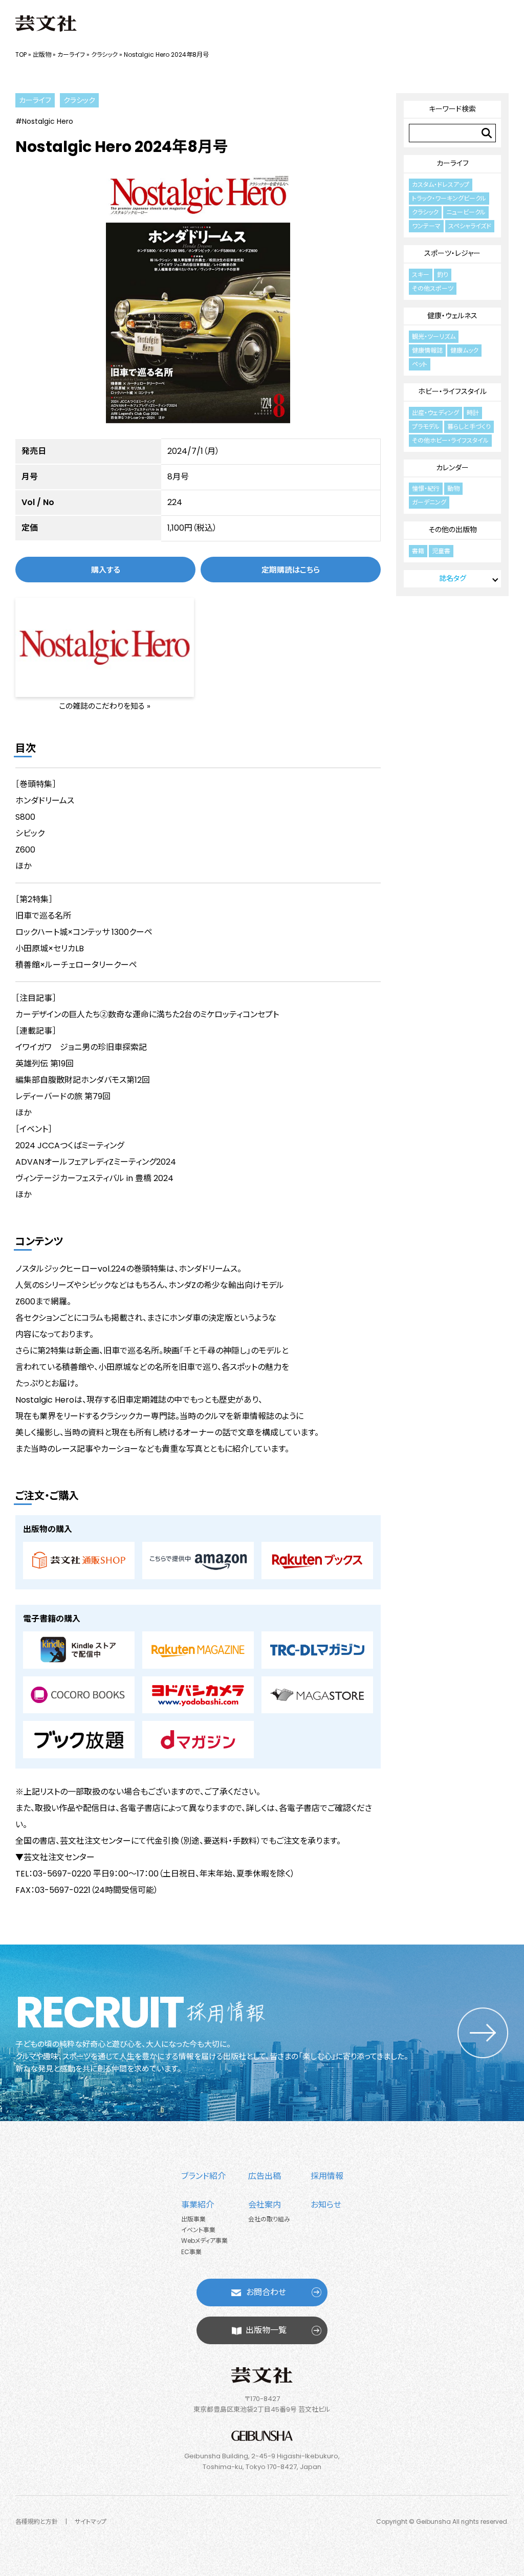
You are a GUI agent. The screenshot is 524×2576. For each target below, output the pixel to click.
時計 (473, 413)
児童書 (441, 551)
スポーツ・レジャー (452, 253)
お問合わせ (266, 2292)
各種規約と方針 (37, 2522)
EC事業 (191, 2252)
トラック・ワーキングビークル (449, 198)
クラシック (104, 54)
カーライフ (71, 54)
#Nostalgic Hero (44, 121)
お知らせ (326, 2205)
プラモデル (426, 427)
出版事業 (193, 2219)
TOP (21, 54)
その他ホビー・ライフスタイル (450, 440)
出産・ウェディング (435, 413)
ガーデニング (429, 502)
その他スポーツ (433, 288)
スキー (421, 275)
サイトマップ (91, 2522)
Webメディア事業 (204, 2241)
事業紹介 (198, 2205)
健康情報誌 (427, 350)
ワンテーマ (426, 226)
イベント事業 (198, 2230)
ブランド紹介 (203, 2176)
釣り (443, 275)
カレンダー (452, 468)
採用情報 (327, 2176)
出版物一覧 (266, 2330)
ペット (420, 364)
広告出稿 (265, 2176)
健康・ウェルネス (452, 316)
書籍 (418, 551)
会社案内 (265, 2205)
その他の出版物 (453, 530)
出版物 (42, 54)
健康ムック (464, 350)
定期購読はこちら (291, 570)
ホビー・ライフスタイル (452, 391)
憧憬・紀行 (426, 488)
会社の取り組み (269, 2219)
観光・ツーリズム (434, 336)
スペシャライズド (470, 226)
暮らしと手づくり (469, 427)
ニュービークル (466, 212)
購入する (106, 570)
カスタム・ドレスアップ (441, 184)
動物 (453, 488)
